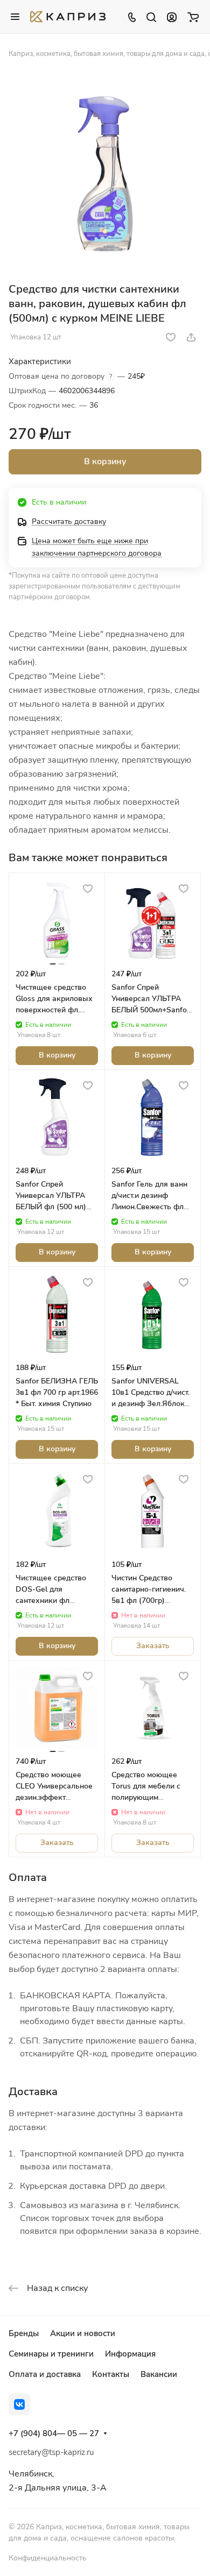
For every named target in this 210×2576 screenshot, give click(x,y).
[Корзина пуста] (193, 17)
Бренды (24, 2333)
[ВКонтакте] (19, 2404)
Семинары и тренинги (51, 2354)
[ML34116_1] (105, 174)
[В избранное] (171, 337)
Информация (130, 2354)
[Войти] (172, 17)
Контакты (111, 2374)
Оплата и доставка (45, 2374)
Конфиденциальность (48, 2558)
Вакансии (159, 2374)
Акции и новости (83, 2333)
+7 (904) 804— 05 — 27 (54, 2433)
